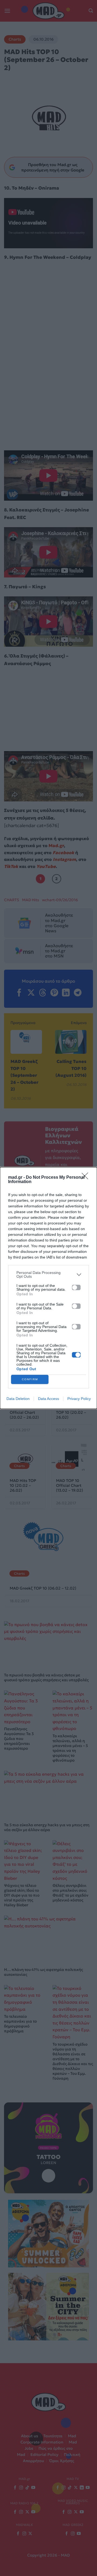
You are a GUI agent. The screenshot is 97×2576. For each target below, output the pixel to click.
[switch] (76, 1287)
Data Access (48, 1399)
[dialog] (48, 1288)
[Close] (86, 1178)
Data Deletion (18, 1399)
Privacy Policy (79, 1399)
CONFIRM (30, 1379)
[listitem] (48, 1274)
